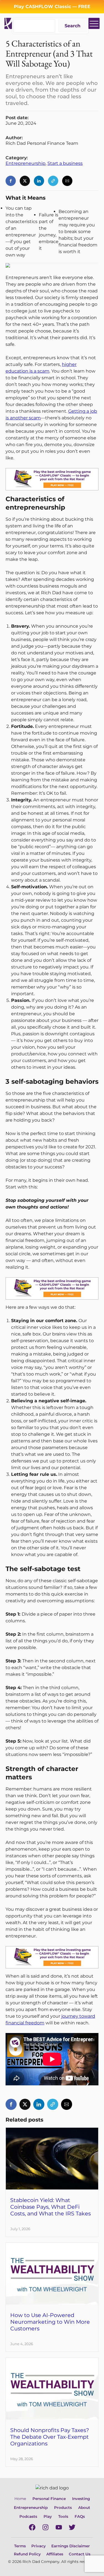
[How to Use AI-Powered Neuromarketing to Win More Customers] (52, 2246)
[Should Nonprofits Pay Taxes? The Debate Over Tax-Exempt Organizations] (52, 2361)
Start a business (65, 163)
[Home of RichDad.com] (8, 23)
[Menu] (94, 23)
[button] (11, 181)
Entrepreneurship (26, 163)
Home (20, 2499)
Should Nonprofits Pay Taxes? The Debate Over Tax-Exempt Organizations (50, 2437)
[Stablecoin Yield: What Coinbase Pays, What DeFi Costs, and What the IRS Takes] (52, 2131)
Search (73, 26)
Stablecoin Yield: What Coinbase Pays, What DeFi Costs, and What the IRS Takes (50, 2207)
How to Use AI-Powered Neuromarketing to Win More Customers (50, 2322)
